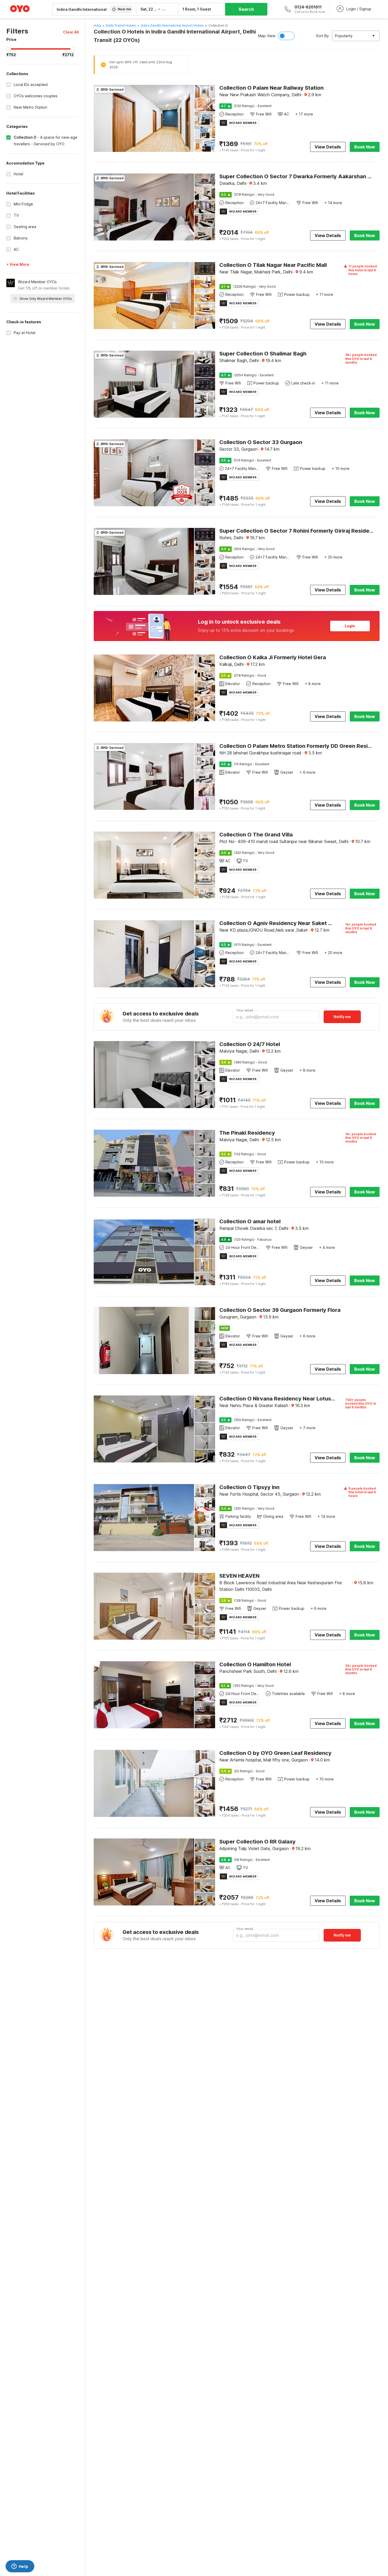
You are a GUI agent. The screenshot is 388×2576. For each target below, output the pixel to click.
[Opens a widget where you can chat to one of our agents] (20, 2567)
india (97, 25)
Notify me (342, 1017)
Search (246, 9)
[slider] (9, 49)
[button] (71, 32)
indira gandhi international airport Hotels (172, 25)
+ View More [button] (18, 264)
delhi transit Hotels (121, 25)
